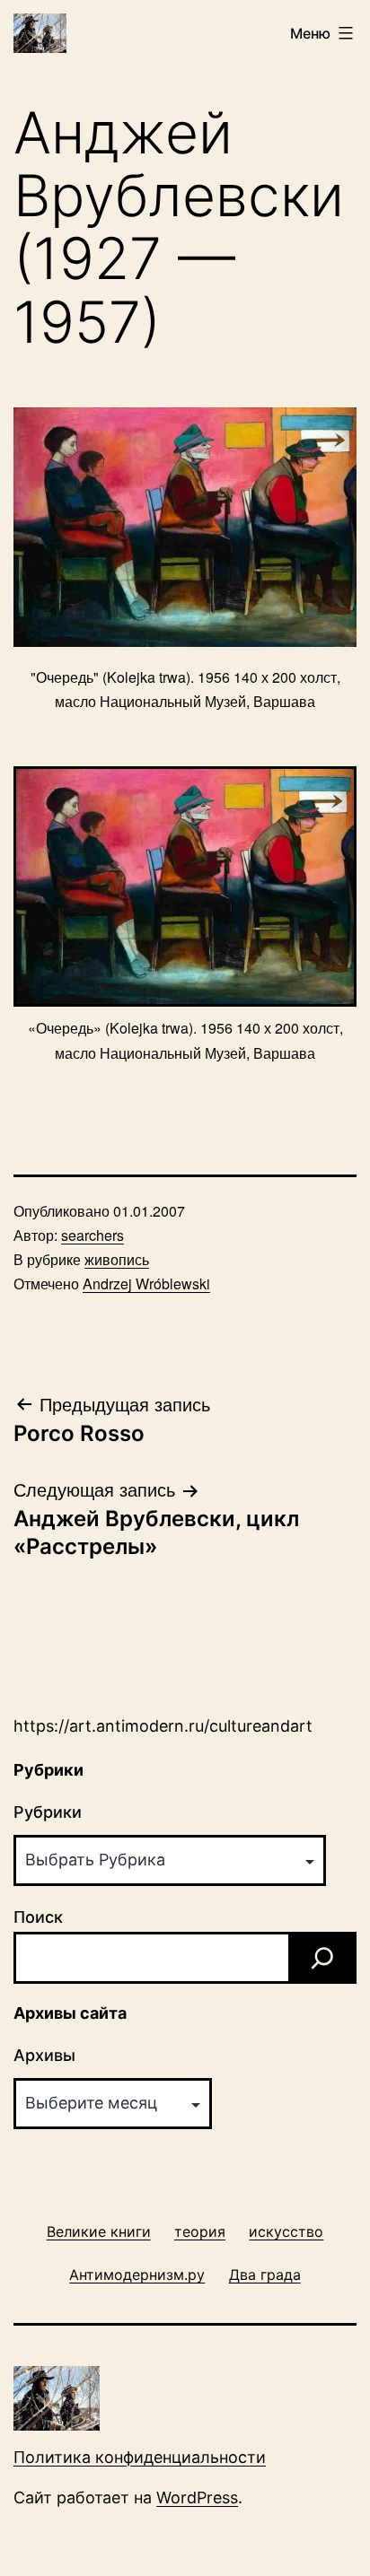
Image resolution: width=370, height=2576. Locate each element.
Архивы (44, 2055)
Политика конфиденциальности (140, 2457)
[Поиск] (322, 1958)
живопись (117, 1259)
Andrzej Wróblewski (146, 1284)
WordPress (197, 2497)
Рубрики (48, 1812)
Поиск (38, 1917)
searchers (92, 1235)
